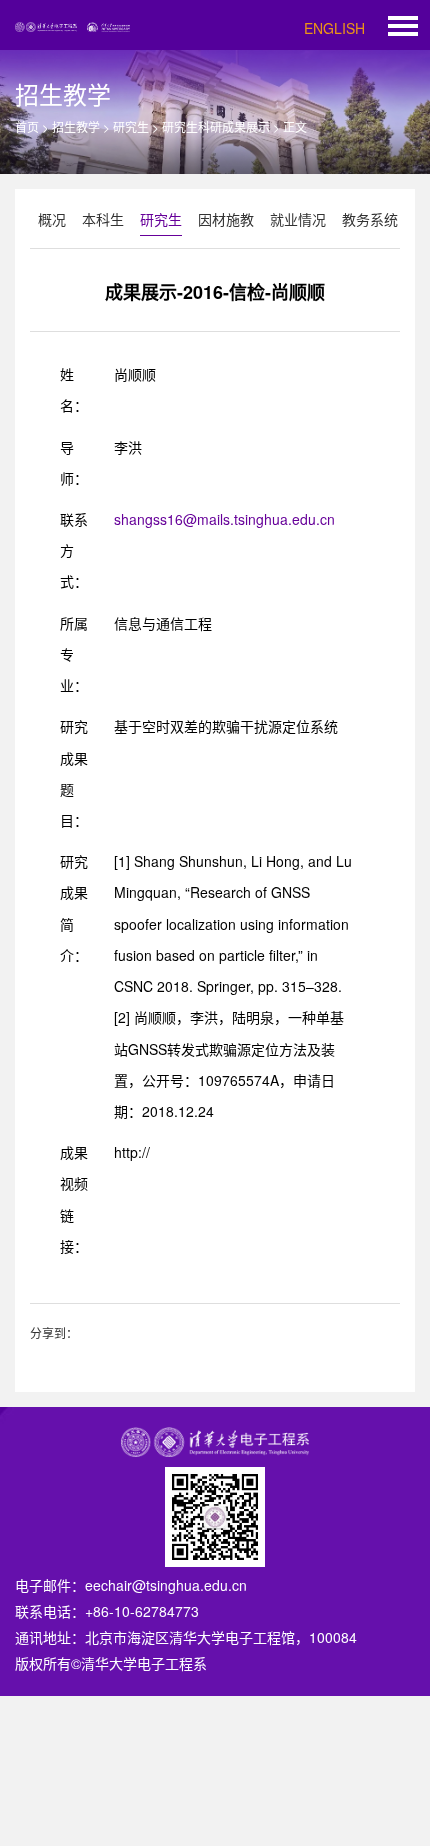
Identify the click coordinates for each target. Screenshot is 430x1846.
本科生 (103, 219)
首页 (27, 126)
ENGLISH (334, 28)
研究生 (131, 126)
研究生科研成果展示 (216, 126)
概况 (52, 219)
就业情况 (298, 219)
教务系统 (370, 219)
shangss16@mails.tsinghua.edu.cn (224, 519)
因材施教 (226, 219)
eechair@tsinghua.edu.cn (166, 1585)
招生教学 (76, 126)
